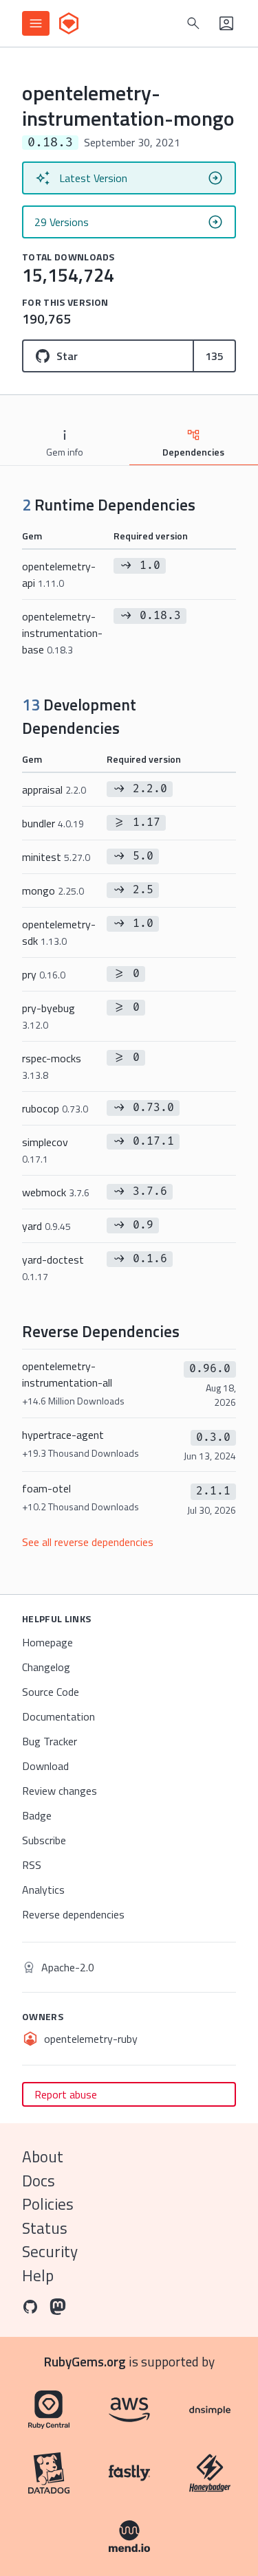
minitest (56, 857)
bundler (53, 823)
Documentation (58, 1716)
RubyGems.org (85, 2361)
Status (45, 2228)
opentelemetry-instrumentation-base (62, 633)
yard (46, 1226)
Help (38, 2275)
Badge (37, 1815)
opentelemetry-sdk (59, 932)
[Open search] (193, 23)
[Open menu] (36, 23)
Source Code (51, 1692)
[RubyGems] (69, 23)
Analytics (43, 1890)
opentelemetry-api (59, 574)
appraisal (54, 789)
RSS (32, 1865)
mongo (53, 891)
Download (45, 1766)
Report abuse (66, 2094)
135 (214, 356)
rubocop (55, 1108)
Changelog (46, 1667)
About (43, 2157)
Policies (48, 2204)
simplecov (45, 1150)
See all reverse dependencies (88, 1542)
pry (44, 974)
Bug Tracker (50, 1741)
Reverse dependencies (73, 1914)
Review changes (60, 1791)
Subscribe (44, 1840)
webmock (56, 1192)
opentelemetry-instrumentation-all (73, 1383)
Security (50, 2251)
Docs (39, 2181)
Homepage (47, 1642)
